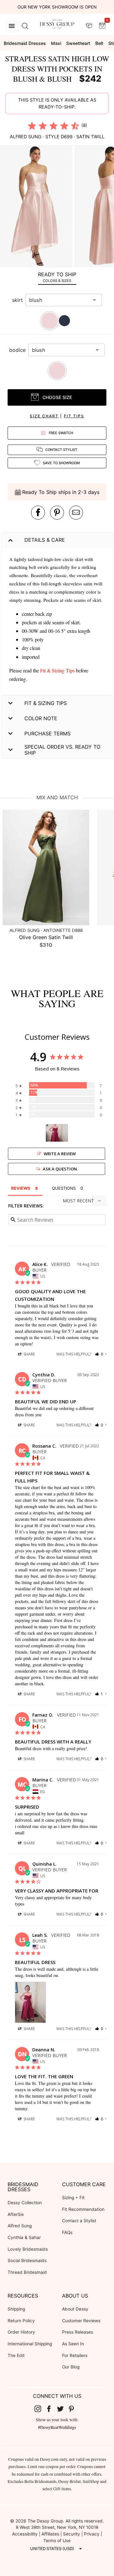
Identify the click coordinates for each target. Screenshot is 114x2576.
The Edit (16, 2355)
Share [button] (29, 1354)
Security (72, 2534)
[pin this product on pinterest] (57, 513)
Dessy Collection (25, 2203)
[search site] (25, 26)
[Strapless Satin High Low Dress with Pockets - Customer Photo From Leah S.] (57, 1133)
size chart (44, 416)
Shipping (16, 2309)
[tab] (57, 277)
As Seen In (73, 2344)
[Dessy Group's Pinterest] (74, 2408)
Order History (21, 2332)
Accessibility (25, 2534)
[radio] (32, 126)
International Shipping (30, 2344)
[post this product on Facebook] (38, 513)
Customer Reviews (81, 2321)
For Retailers (75, 2355)
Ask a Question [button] (60, 1169)
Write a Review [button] (60, 1154)
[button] (37, 207)
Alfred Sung (20, 2226)
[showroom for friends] (89, 26)
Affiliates (50, 2534)
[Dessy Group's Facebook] (51, 2408)
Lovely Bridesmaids (28, 2249)
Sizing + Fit (73, 2198)
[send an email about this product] (76, 513)
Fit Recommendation (83, 2209)
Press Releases (78, 2332)
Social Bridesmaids (27, 2261)
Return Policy (21, 2321)
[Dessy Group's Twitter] (63, 2408)
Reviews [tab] (21, 1188)
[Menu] (12, 26)
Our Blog (71, 2367)
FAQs (67, 2232)
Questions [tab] (64, 1188)
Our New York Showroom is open (57, 7)
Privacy (92, 2534)
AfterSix (16, 2214)
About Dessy (75, 2309)
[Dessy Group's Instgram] (40, 2408)
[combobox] (59, 300)
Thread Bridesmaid (27, 2272)
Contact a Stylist (79, 2221)
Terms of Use (57, 2541)
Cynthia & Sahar (24, 2237)
